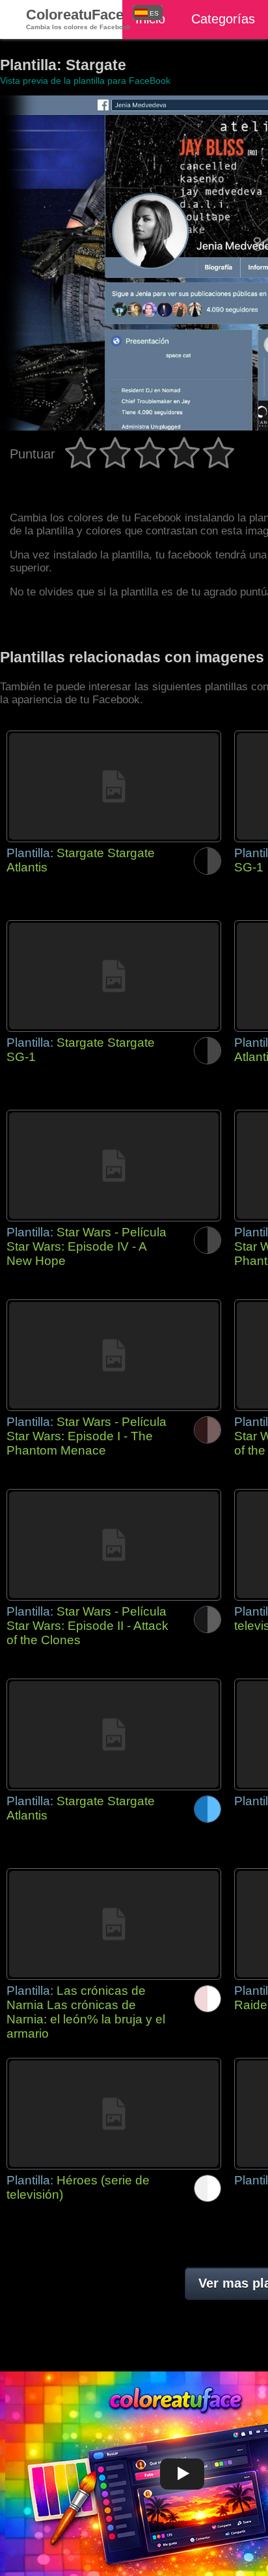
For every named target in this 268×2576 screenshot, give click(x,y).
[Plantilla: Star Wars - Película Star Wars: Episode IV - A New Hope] (114, 1166)
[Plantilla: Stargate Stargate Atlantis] (114, 786)
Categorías (223, 19)
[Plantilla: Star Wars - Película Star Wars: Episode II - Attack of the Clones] (114, 1545)
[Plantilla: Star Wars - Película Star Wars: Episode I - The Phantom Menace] (114, 1355)
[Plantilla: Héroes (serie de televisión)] (114, 2114)
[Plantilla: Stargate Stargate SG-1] (114, 976)
